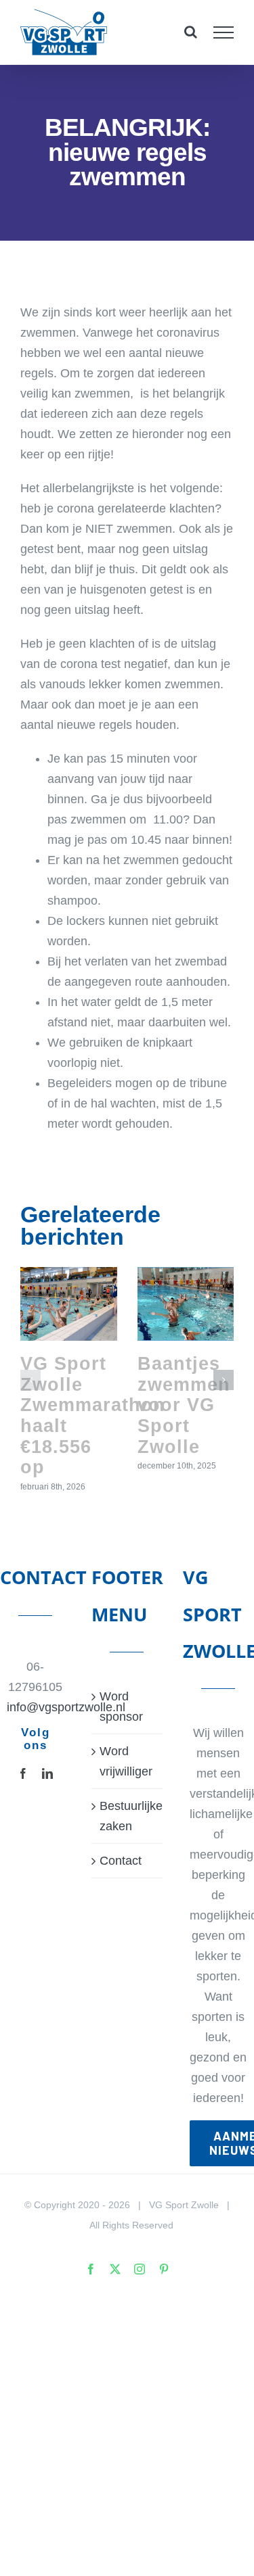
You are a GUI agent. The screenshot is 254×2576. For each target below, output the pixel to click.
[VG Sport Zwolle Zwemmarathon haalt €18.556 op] (69, 1304)
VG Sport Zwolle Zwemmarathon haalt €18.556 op (93, 1415)
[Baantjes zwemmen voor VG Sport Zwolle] (186, 1304)
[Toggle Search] (191, 32)
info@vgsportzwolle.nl (35, 1707)
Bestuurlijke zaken (128, 1816)
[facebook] (23, 1773)
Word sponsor (121, 1707)
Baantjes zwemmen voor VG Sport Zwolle (184, 1405)
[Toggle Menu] (224, 32)
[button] (30, 1380)
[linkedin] (47, 1773)
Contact (121, 1861)
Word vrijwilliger (126, 1761)
